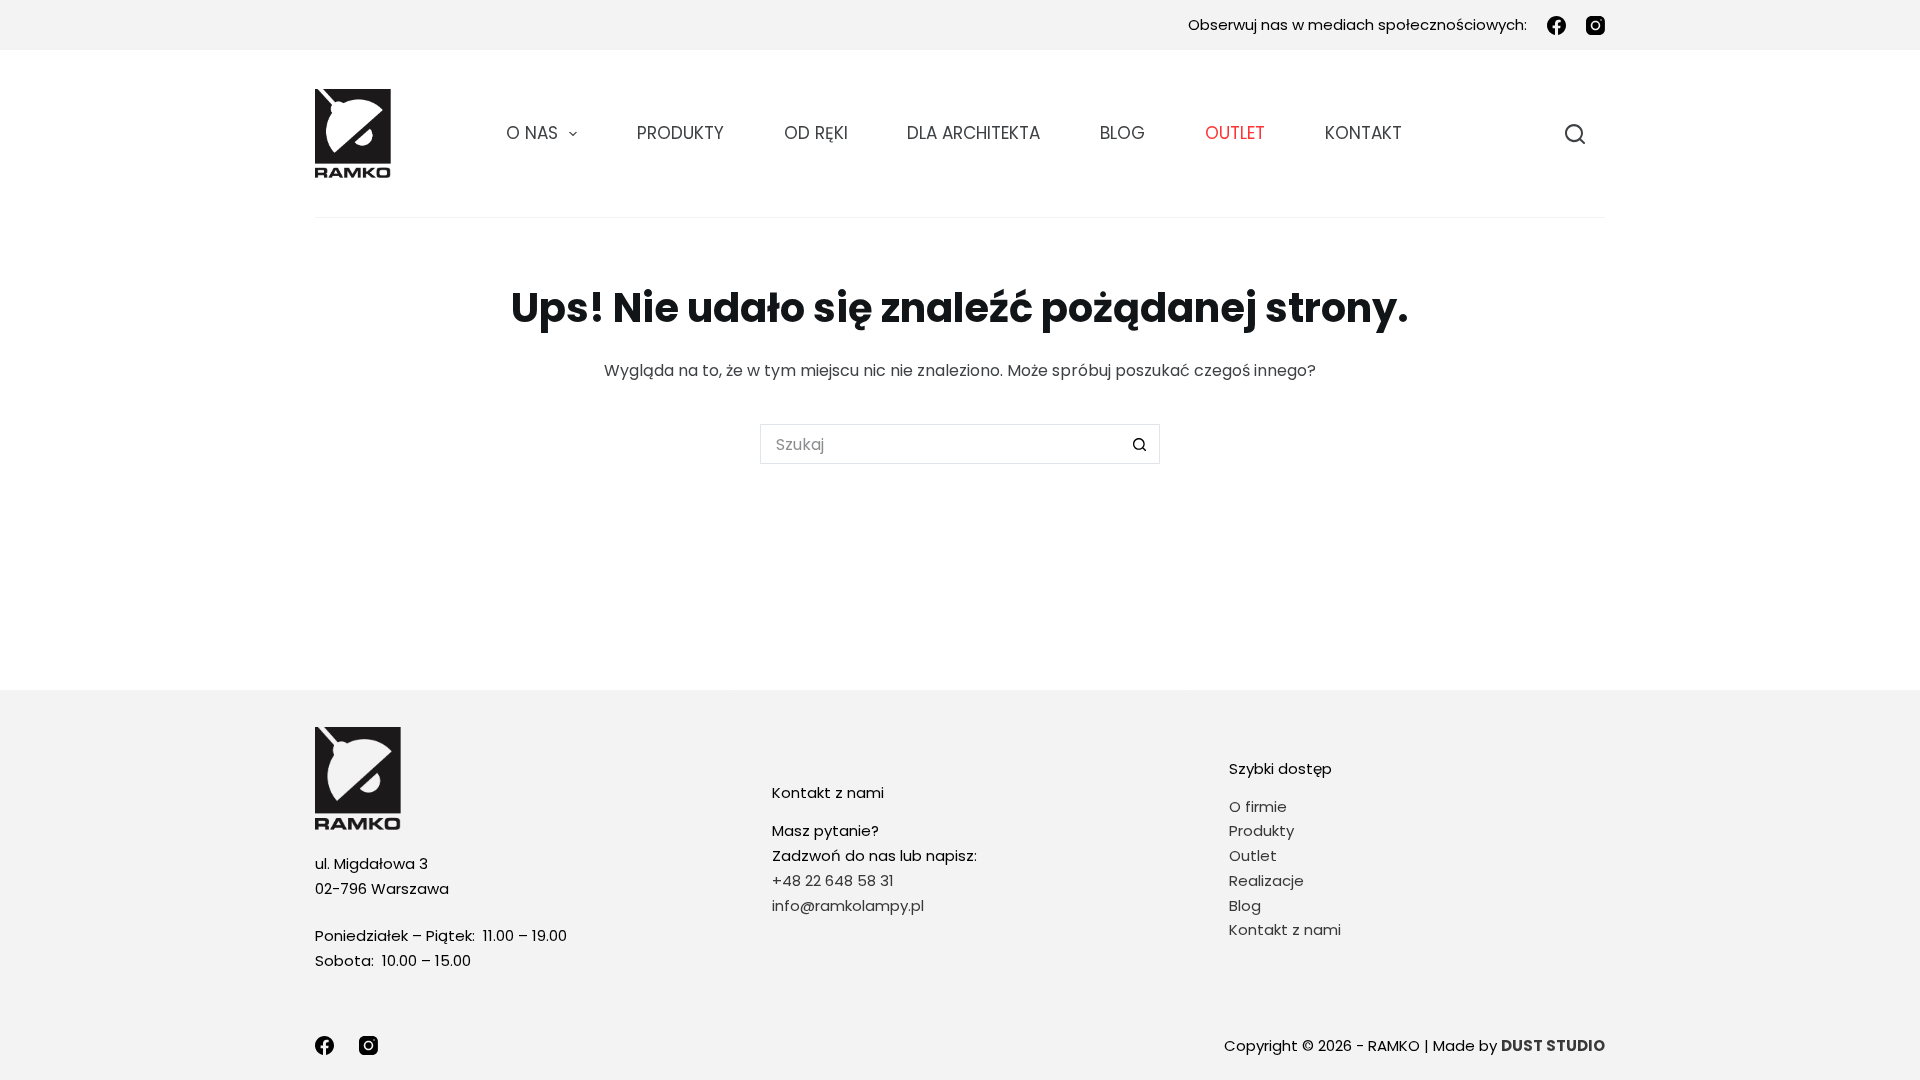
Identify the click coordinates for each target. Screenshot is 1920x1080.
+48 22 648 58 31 (833, 880)
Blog (1122, 133)
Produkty (680, 133)
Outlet (1255, 855)
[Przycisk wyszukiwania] (1140, 444)
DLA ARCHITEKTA (973, 133)
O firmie (1258, 806)
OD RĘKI (816, 133)
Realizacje (1266, 880)
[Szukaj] (1575, 134)
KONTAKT (1363, 133)
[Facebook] (1556, 25)
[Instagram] (1595, 25)
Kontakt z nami (1285, 929)
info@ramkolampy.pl (848, 905)
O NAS (532, 133)
